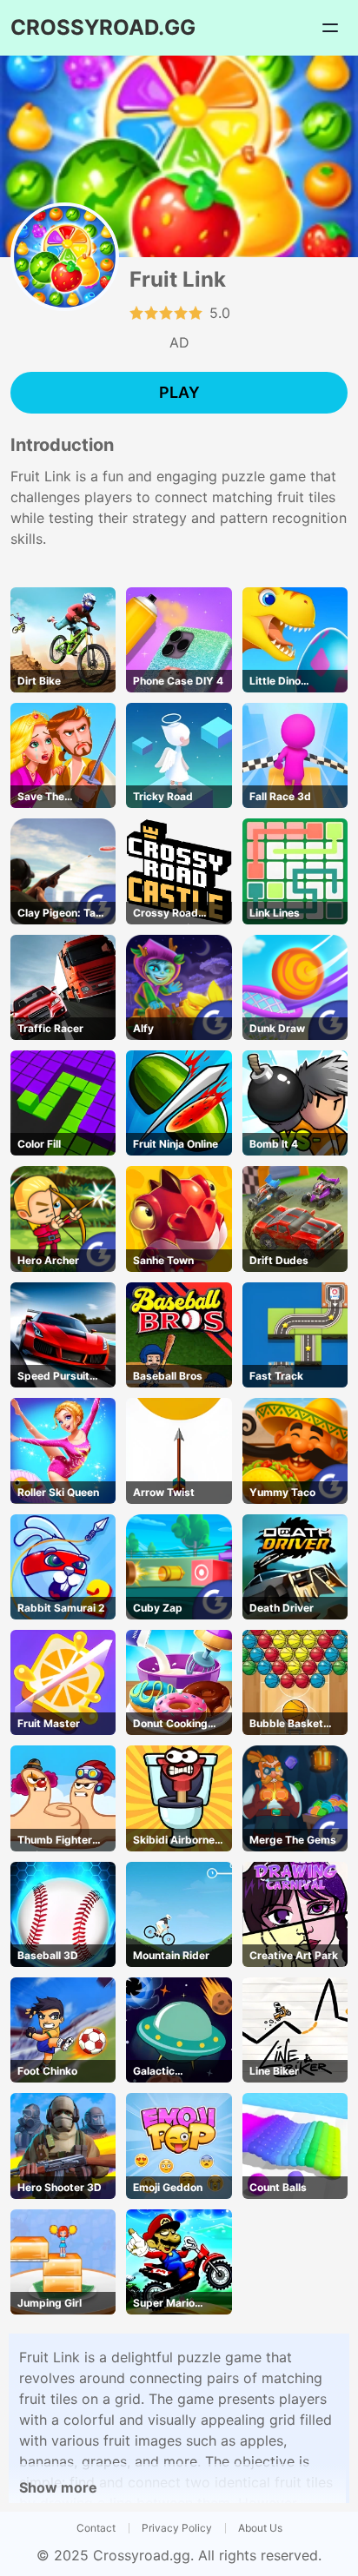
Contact (96, 2528)
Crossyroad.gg (142, 2555)
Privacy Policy (177, 2528)
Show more (58, 2487)
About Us (260, 2528)
